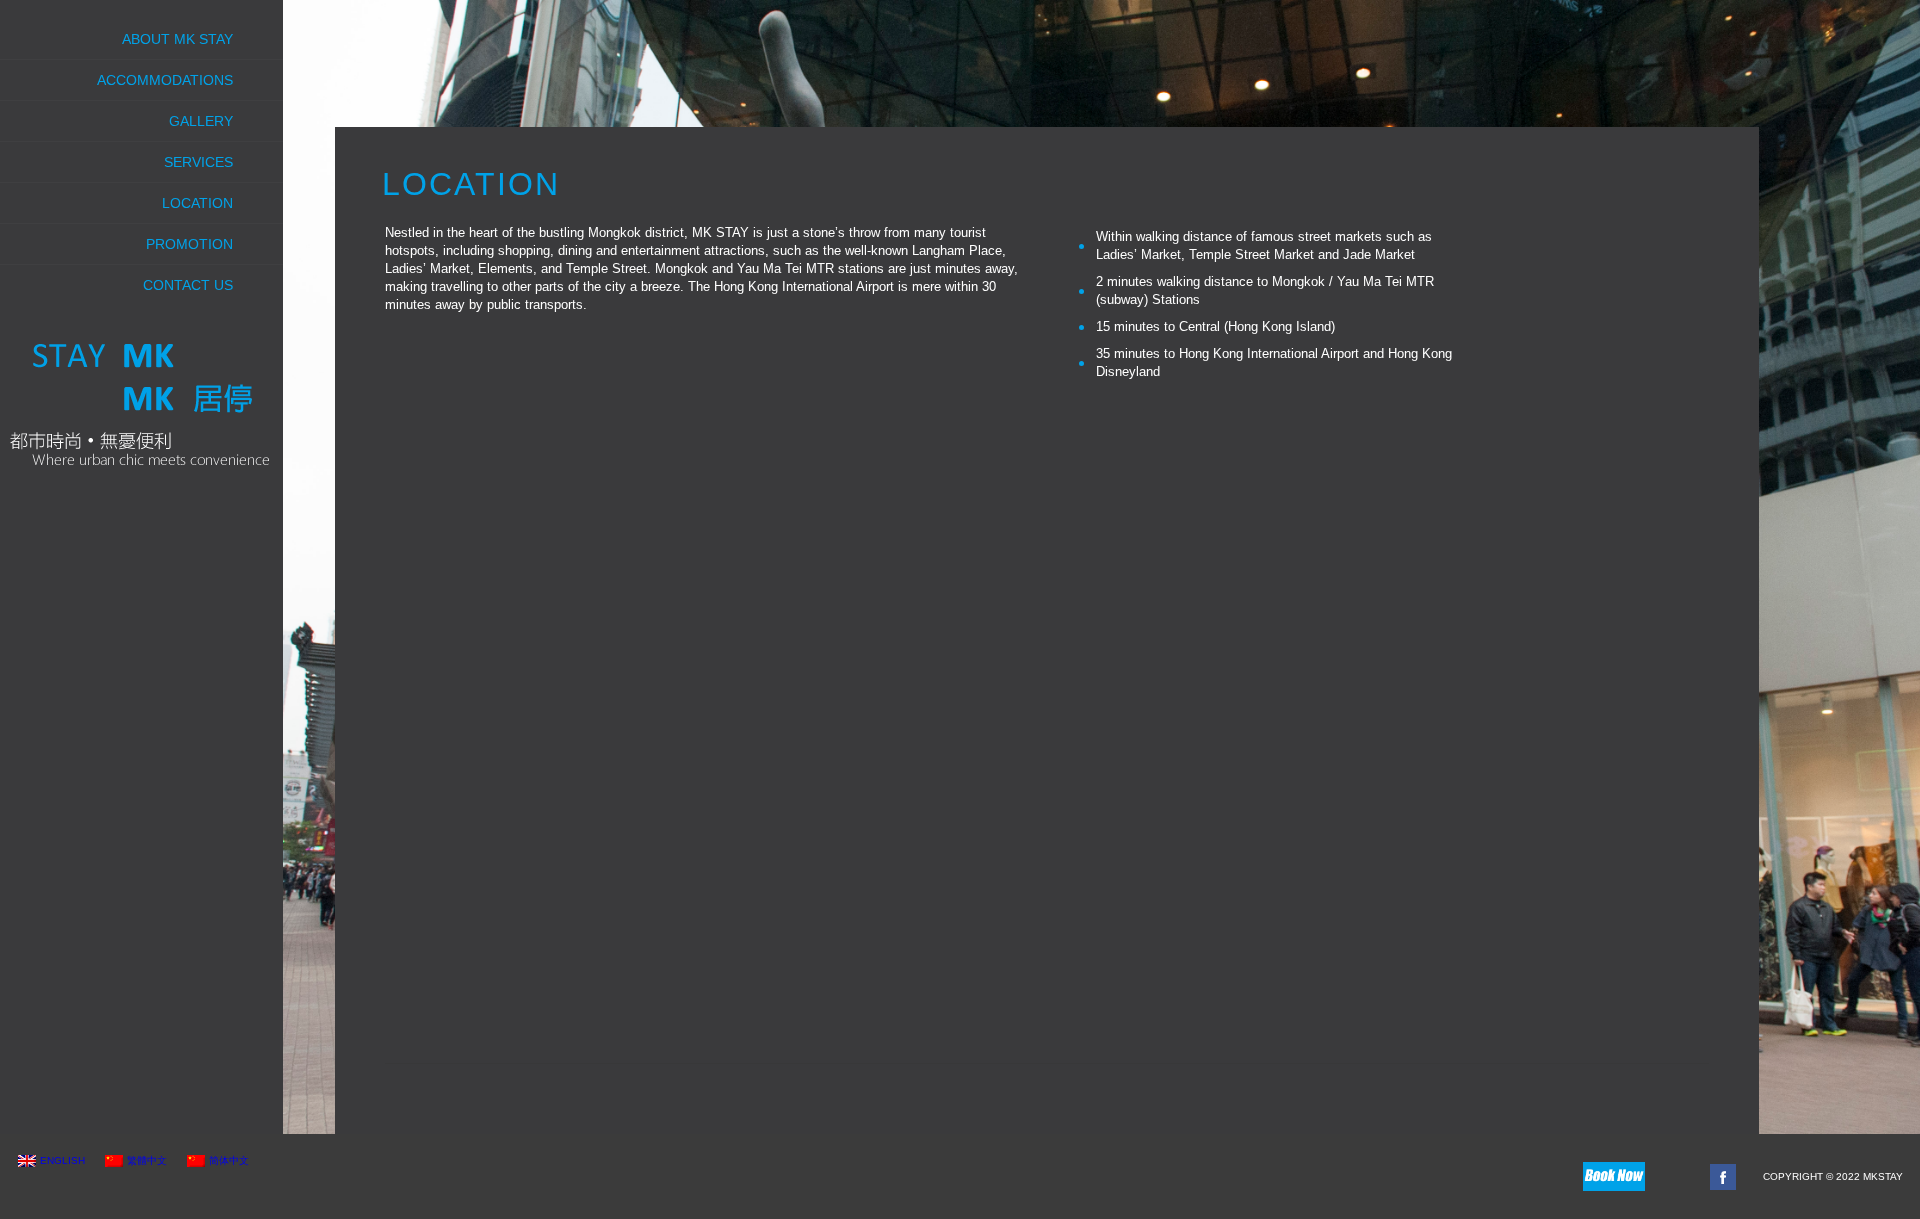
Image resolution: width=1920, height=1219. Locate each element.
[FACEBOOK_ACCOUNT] (1723, 1177)
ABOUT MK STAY (177, 39)
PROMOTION (189, 244)
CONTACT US (188, 285)
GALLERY (201, 121)
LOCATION (197, 203)
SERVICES (198, 162)
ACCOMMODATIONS (165, 80)
